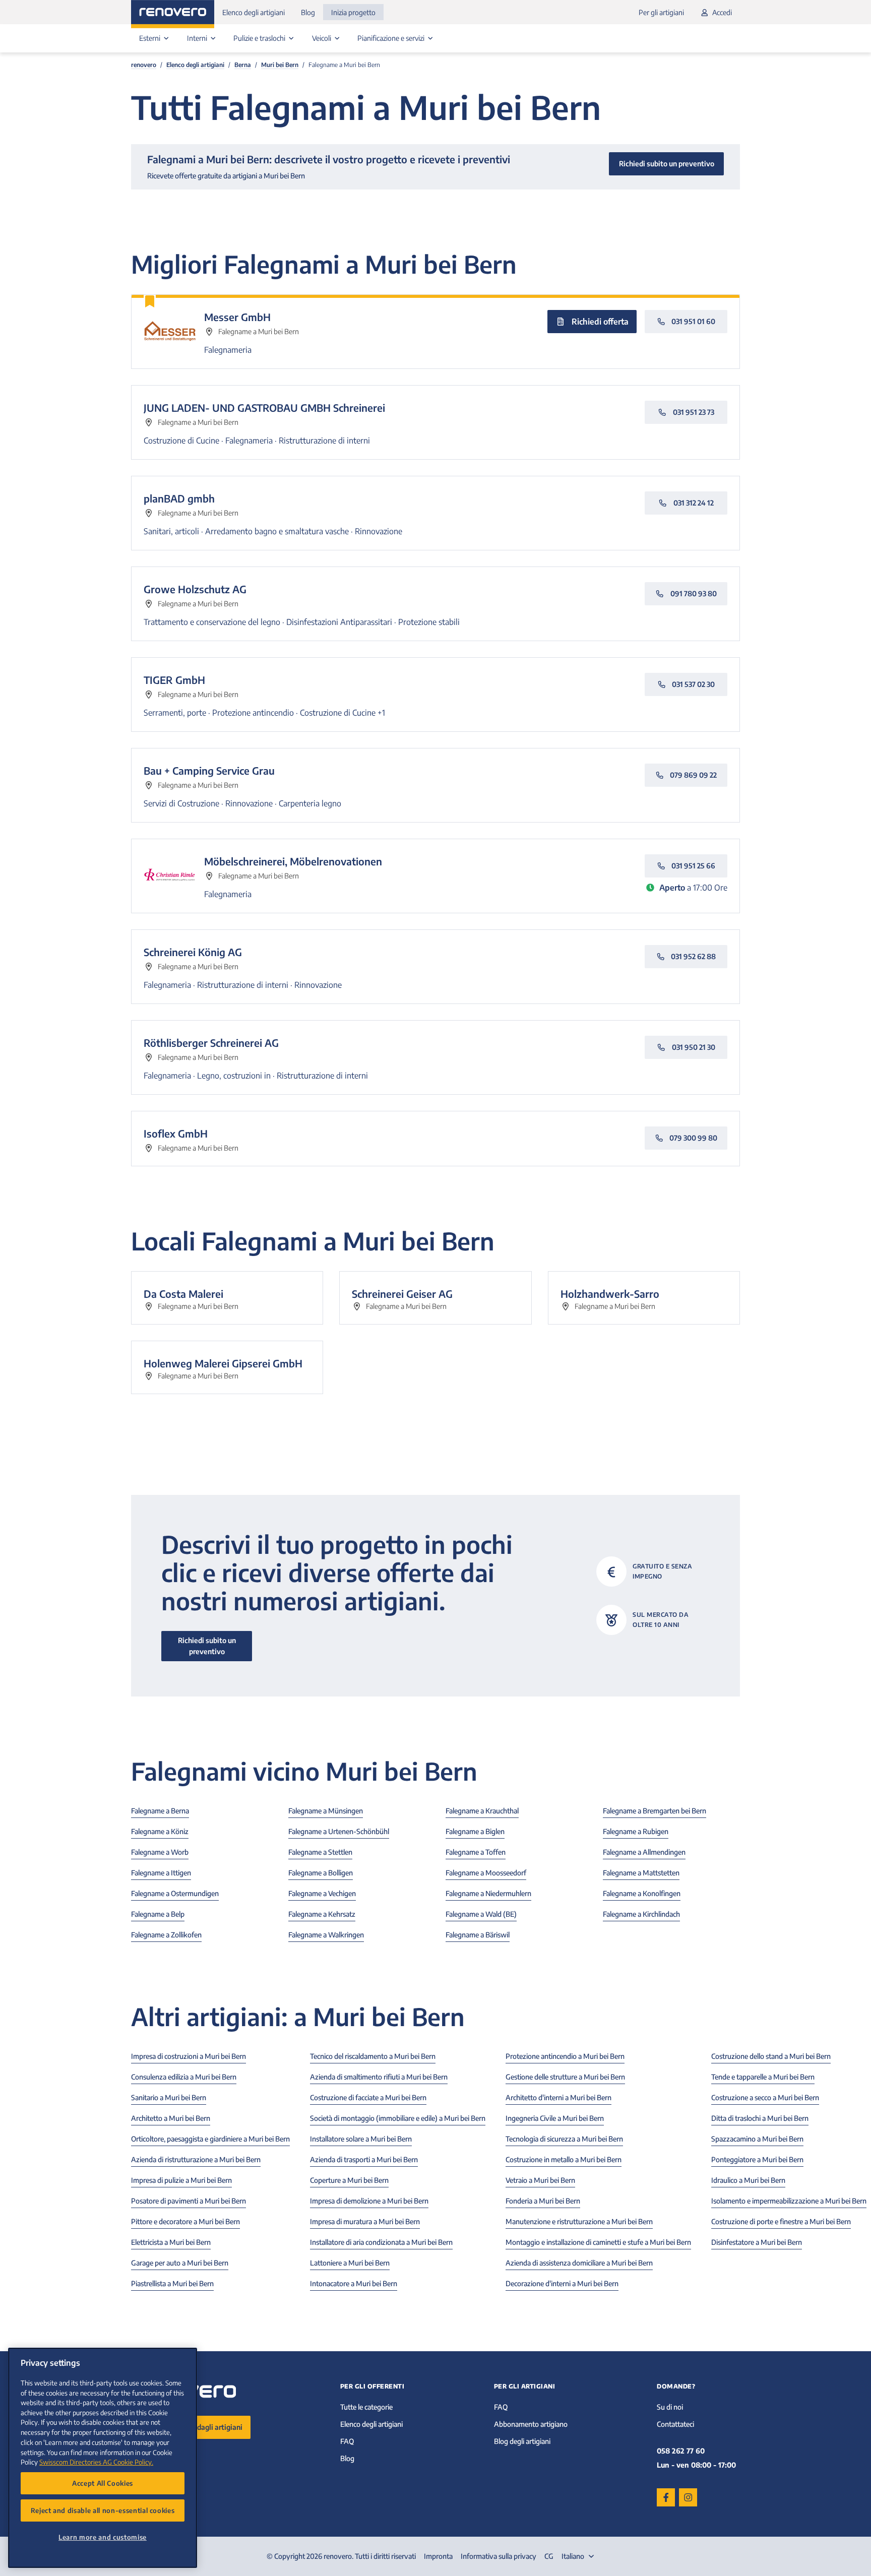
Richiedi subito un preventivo (207, 1646)
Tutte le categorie (366, 2407)
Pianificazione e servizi (392, 38)
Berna (243, 65)
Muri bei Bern (280, 65)
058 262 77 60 (681, 2451)
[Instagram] (688, 2497)
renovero (144, 65)
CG (549, 2556)
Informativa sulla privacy (499, 2556)
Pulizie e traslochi (260, 38)
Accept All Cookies (103, 2483)
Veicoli (322, 38)
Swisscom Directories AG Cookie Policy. (96, 2462)
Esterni (150, 38)
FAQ (347, 2441)
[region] (103, 2458)
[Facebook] (666, 2497)
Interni (198, 38)
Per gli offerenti (372, 2386)
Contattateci (675, 2424)
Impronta (438, 2556)
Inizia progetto (353, 12)
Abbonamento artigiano (531, 2424)
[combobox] (579, 2556)
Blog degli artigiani (522, 2441)
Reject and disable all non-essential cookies (103, 2510)
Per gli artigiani (661, 12)
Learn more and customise (103, 2537)
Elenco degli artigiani (254, 12)
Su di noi (670, 2407)
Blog (308, 12)
